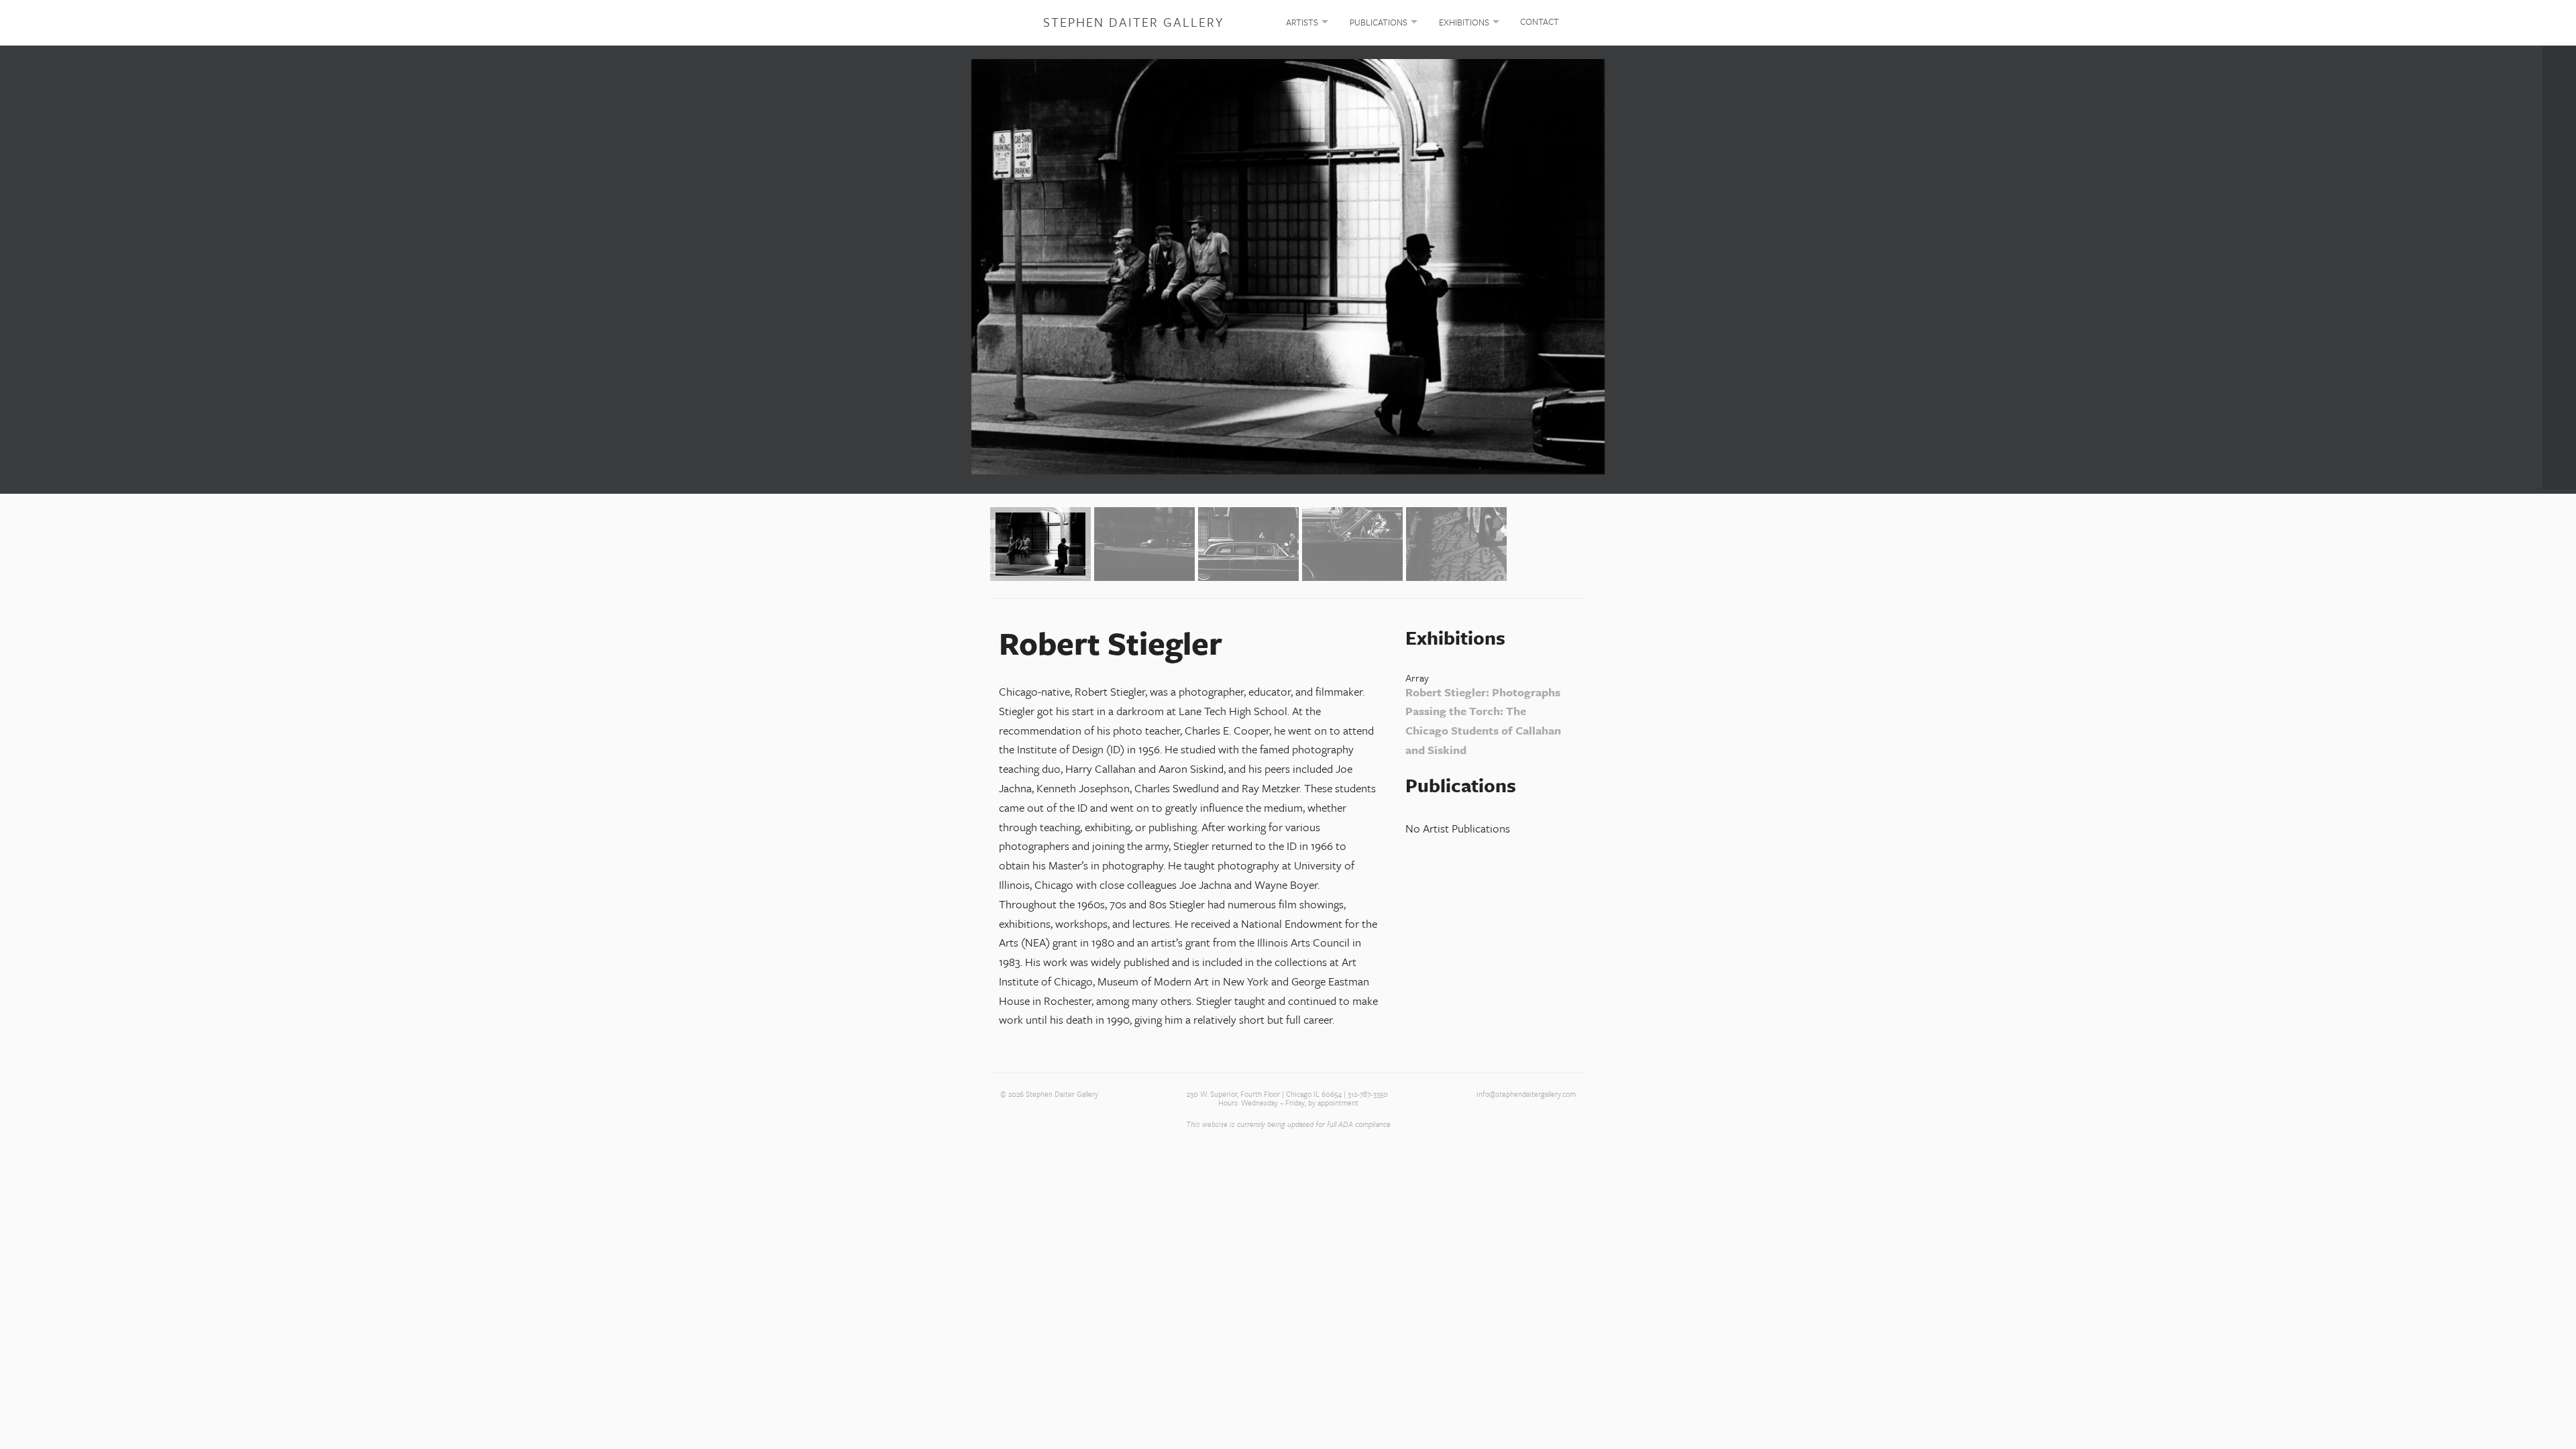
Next (2559, 267)
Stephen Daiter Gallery (1133, 22)
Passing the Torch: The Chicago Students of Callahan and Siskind (1483, 730)
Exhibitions (1464, 22)
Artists (1302, 22)
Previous (17, 267)
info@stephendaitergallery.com (1526, 1094)
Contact (1540, 21)
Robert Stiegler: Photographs (1483, 692)
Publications (1379, 22)
